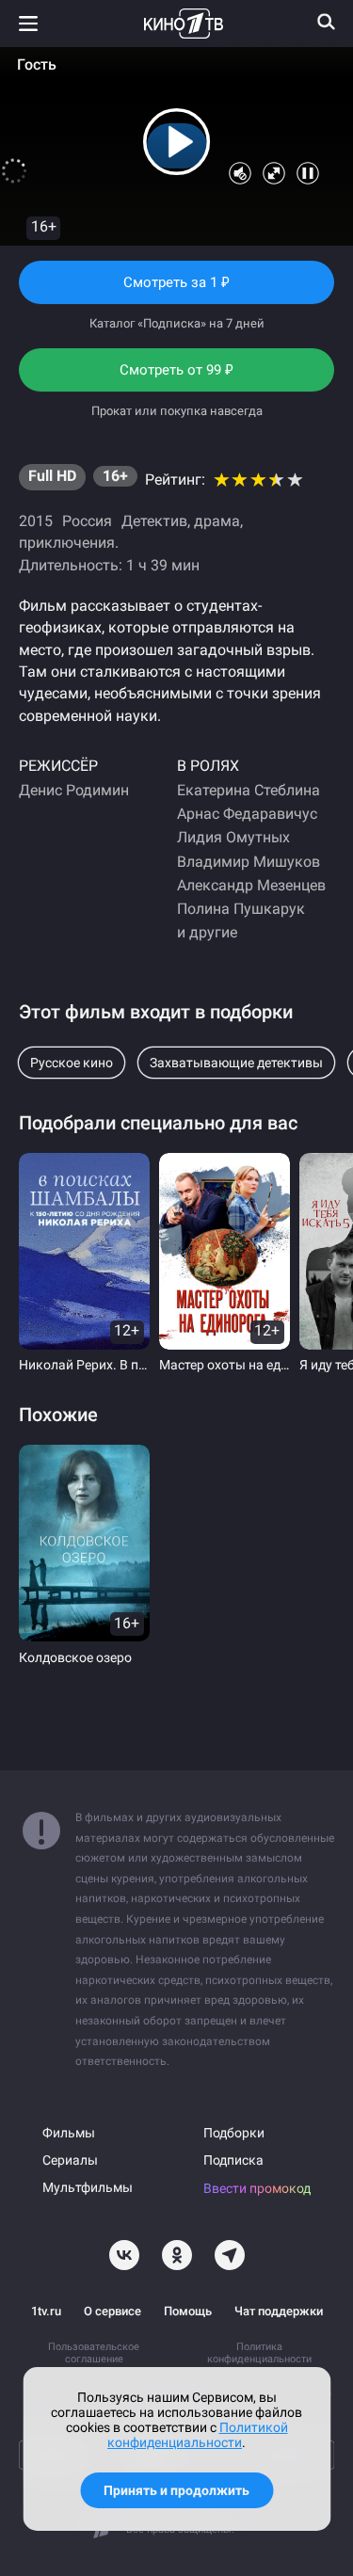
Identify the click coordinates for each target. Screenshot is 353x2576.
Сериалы (70, 2160)
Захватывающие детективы (236, 1063)
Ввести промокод (257, 2189)
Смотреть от (177, 376)
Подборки (234, 2133)
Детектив (154, 521)
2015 (36, 521)
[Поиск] (327, 22)
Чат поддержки (279, 2311)
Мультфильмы (88, 2188)
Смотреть (177, 289)
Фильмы (69, 2133)
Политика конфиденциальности (259, 2353)
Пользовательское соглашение (94, 2353)
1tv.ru (46, 2311)
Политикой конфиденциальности (198, 2435)
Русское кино (72, 1063)
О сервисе (112, 2311)
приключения (67, 543)
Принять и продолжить (176, 2490)
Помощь (188, 2311)
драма (217, 521)
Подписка (233, 2160)
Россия (87, 521)
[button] (177, 142)
